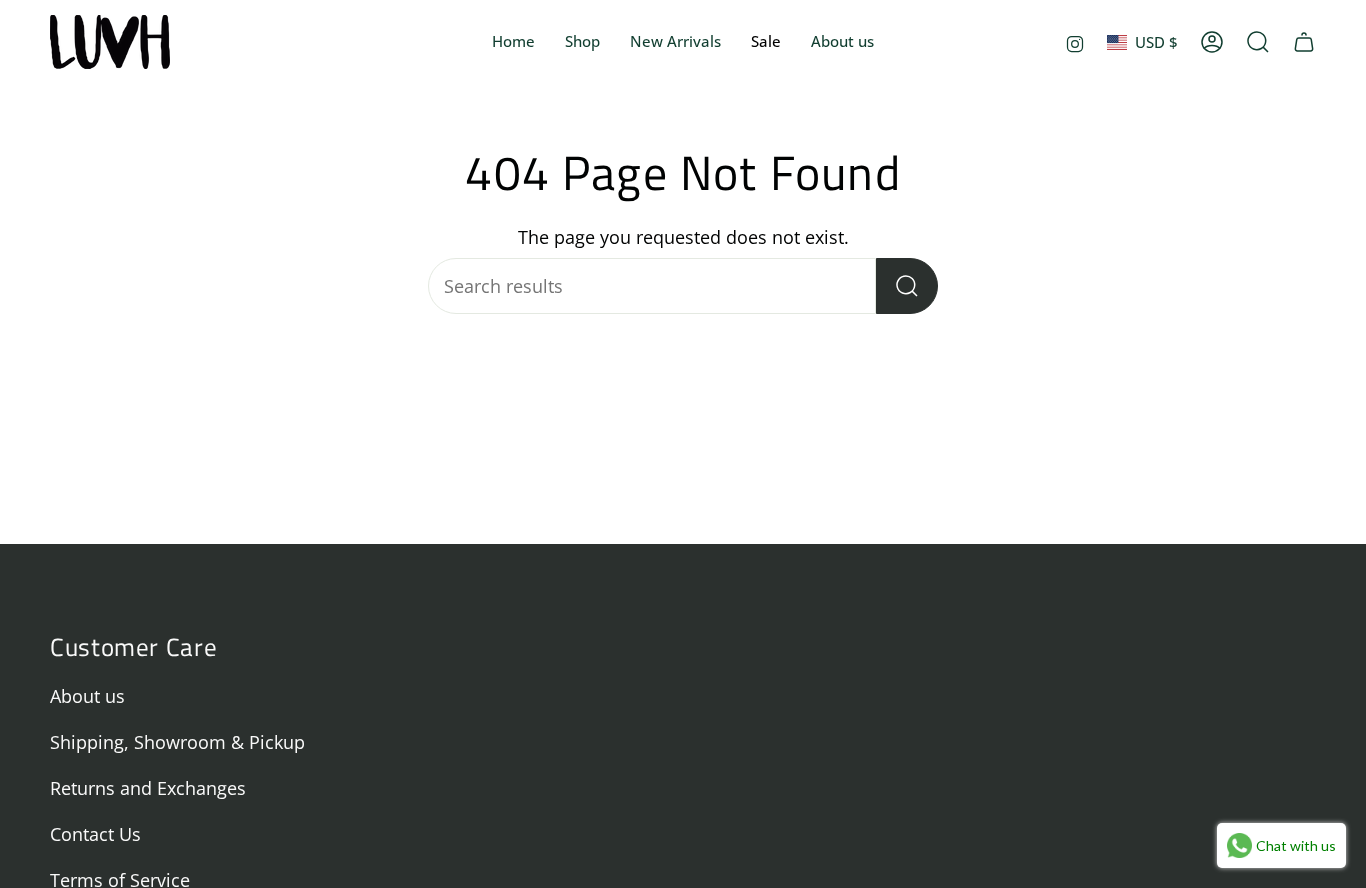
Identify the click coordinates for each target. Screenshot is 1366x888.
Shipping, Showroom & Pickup (177, 742)
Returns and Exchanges (148, 788)
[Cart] (1304, 42)
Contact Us (95, 834)
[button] (582, 42)
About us (87, 696)
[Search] (907, 286)
